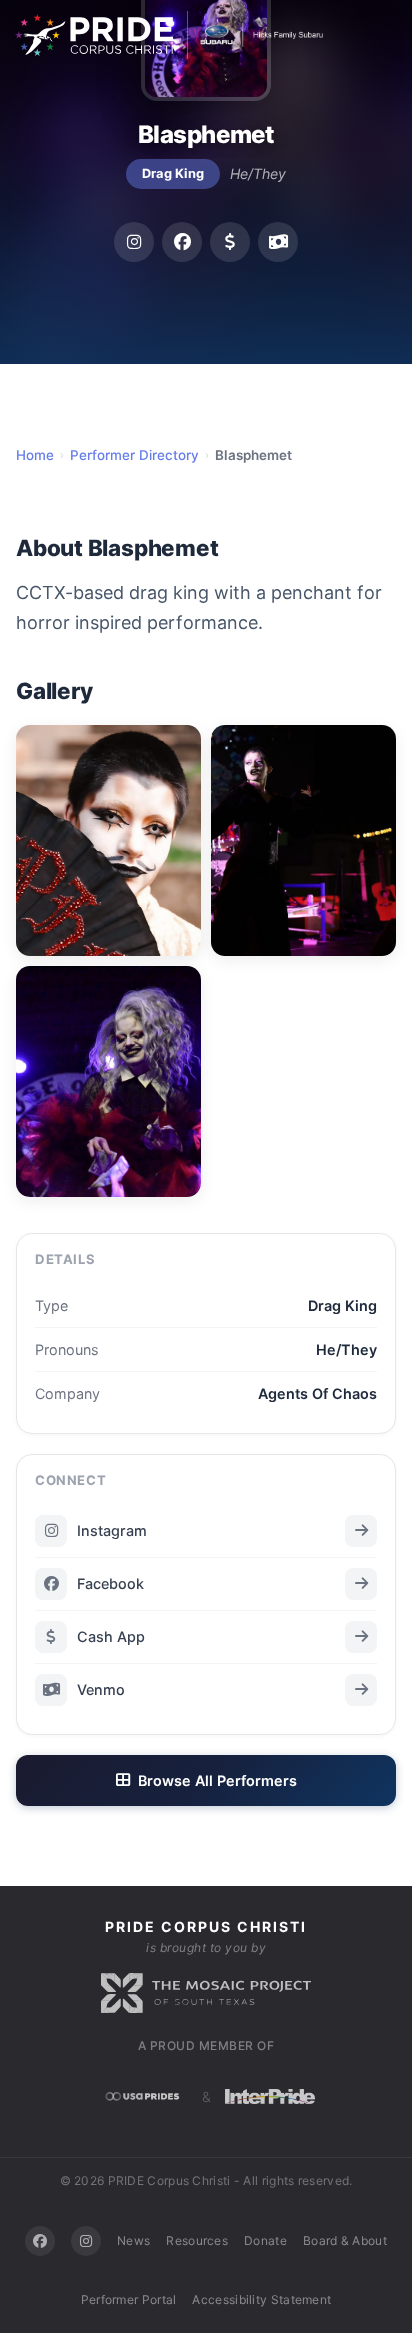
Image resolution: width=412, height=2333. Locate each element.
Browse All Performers (217, 1780)
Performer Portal (129, 2299)
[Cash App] (230, 242)
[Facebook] (182, 242)
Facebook (110, 1583)
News (133, 2240)
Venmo (101, 1689)
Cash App (111, 1636)
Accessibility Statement (261, 2299)
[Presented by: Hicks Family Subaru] (255, 35)
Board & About (345, 2240)
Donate (265, 2240)
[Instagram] (134, 242)
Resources (197, 2240)
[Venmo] (278, 242)
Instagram (112, 1530)
